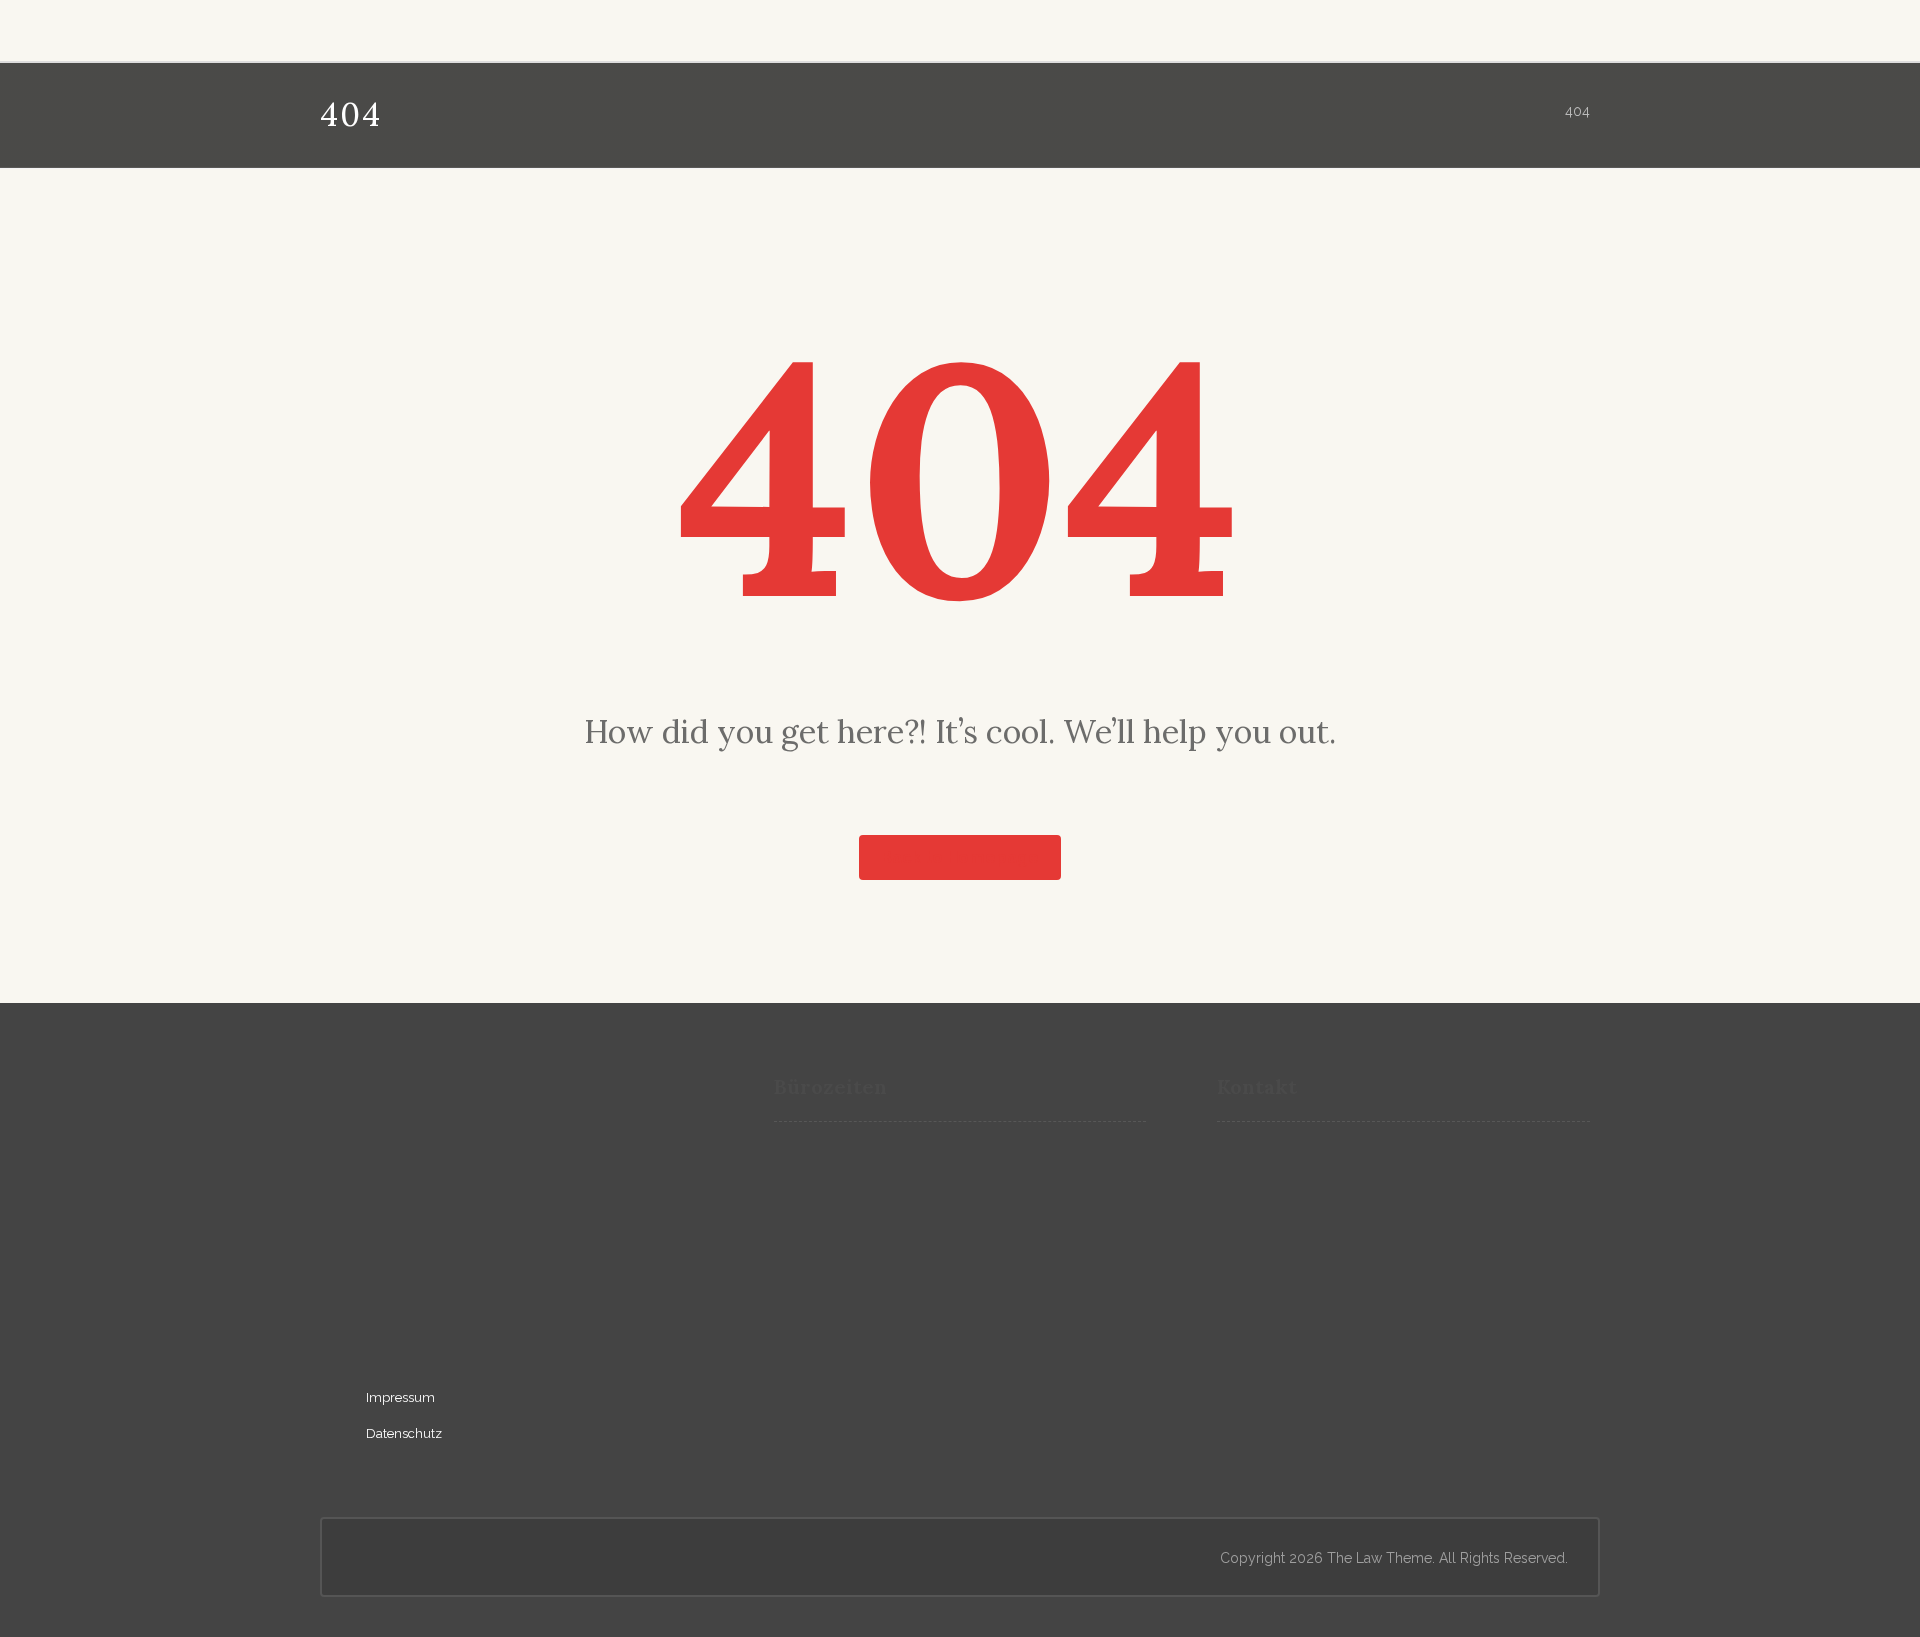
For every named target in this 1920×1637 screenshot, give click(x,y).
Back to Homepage (960, 857)
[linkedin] (395, 1322)
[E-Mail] (347, 27)
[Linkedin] (435, 27)
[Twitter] (479, 27)
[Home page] (1521, 111)
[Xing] (391, 27)
